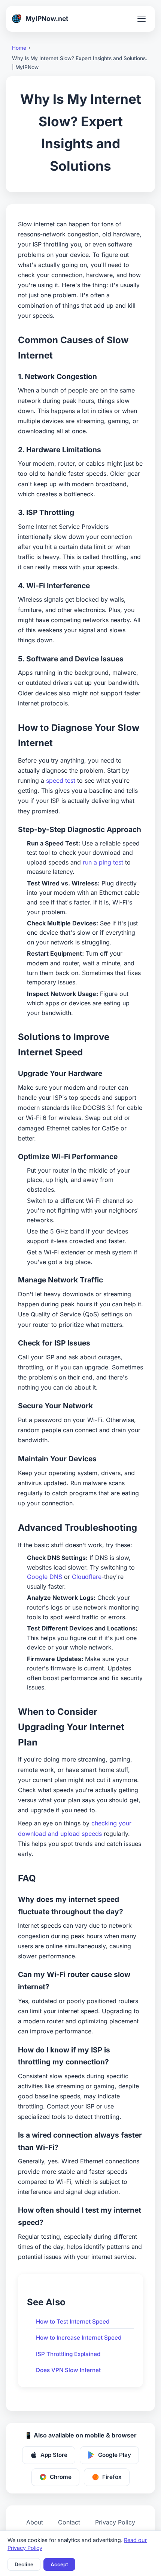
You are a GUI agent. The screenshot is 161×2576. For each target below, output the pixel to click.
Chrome (61, 2477)
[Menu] (142, 19)
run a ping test (103, 862)
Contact (69, 2522)
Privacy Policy (115, 2522)
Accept (59, 2564)
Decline (24, 2564)
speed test (61, 780)
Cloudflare (87, 1577)
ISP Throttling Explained (68, 2354)
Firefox (112, 2477)
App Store (54, 2455)
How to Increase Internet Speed (79, 2338)
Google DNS (45, 1577)
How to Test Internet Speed (73, 2321)
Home (19, 48)
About (35, 2522)
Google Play (115, 2455)
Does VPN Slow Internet (68, 2370)
